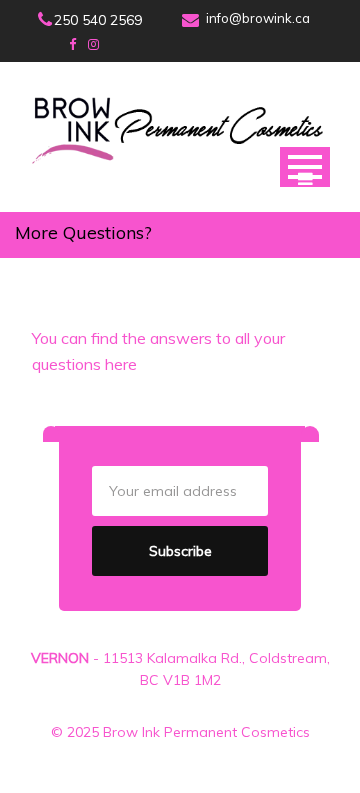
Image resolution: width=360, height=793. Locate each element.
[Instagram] (93, 44)
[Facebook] (72, 44)
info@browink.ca (258, 18)
